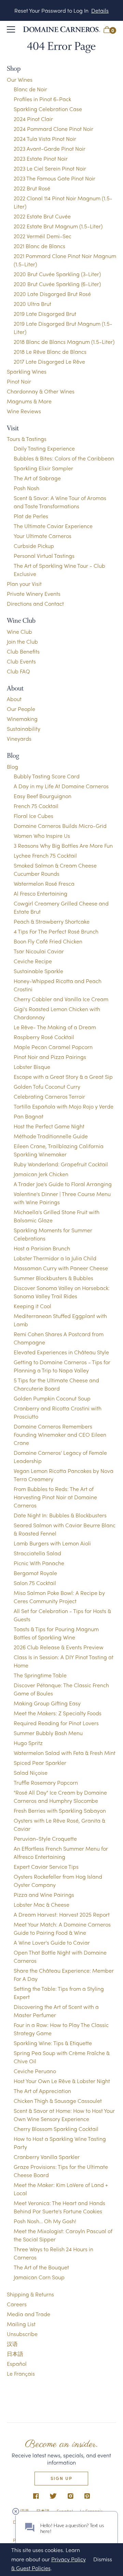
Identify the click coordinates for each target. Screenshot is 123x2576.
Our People (21, 709)
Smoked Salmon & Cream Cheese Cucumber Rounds (55, 869)
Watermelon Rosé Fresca (44, 883)
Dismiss (103, 2559)
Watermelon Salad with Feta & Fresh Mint (65, 1753)
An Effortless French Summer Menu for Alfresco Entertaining (61, 1853)
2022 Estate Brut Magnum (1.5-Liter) (58, 226)
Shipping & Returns (30, 2294)
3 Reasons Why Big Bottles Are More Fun (63, 846)
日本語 (15, 2354)
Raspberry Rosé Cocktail (44, 1037)
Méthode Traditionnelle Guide (51, 1136)
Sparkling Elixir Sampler (43, 468)
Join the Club (22, 641)
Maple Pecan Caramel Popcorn (53, 1047)
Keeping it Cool (32, 1306)
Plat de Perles (31, 516)
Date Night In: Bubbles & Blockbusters (60, 1515)
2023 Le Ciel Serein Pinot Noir (50, 168)
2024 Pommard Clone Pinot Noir (53, 129)
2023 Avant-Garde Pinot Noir (50, 149)
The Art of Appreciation (42, 2091)
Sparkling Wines (27, 371)
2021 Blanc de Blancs (39, 246)
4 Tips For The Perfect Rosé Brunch (56, 931)
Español (17, 2364)
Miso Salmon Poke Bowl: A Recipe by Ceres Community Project (59, 1597)
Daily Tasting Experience (44, 448)
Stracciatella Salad (37, 1553)
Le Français (21, 2373)
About (14, 699)
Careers (17, 2304)
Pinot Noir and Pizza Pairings (50, 1057)
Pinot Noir (19, 381)
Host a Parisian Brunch (42, 1248)
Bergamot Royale (35, 1573)
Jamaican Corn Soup (39, 2277)
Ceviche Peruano (35, 2071)
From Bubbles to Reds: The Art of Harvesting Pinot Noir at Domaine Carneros (55, 1497)
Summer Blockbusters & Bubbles (53, 1278)
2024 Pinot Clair (33, 119)
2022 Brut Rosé (32, 188)
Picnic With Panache (39, 1563)
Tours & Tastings (27, 439)
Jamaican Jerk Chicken (41, 1174)
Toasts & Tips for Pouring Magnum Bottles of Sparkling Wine (56, 1633)
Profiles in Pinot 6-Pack (42, 99)
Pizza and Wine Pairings (44, 1895)
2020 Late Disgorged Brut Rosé (52, 294)
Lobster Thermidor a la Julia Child (55, 1258)
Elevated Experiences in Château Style (61, 1352)
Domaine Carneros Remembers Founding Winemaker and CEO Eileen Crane (60, 1434)
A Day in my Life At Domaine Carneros (61, 786)
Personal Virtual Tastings (44, 556)
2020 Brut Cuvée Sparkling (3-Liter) (57, 274)
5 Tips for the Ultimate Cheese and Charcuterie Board (56, 1384)
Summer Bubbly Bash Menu (48, 1733)
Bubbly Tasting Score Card (47, 776)
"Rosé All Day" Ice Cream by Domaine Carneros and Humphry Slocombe (60, 1796)
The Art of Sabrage (37, 478)
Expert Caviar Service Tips (46, 1867)
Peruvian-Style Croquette (45, 1839)
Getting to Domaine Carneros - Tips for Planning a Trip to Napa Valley (62, 1366)
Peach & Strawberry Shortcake (52, 921)
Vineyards (19, 739)
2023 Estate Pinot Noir (41, 158)
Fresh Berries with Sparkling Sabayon (60, 1810)
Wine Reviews (24, 411)
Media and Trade (29, 2314)
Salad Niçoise (31, 1773)
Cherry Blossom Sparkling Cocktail (56, 2129)
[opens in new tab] (36, 2497)
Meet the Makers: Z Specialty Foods (58, 1713)
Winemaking (22, 719)
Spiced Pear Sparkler (40, 1763)
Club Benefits (23, 651)
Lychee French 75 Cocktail (45, 855)
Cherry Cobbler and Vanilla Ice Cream (61, 999)
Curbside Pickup (34, 546)
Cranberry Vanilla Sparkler (47, 2157)
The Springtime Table (40, 1675)
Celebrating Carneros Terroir (49, 1096)
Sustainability (24, 729)
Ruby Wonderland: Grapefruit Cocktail (61, 1164)
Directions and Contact (35, 603)
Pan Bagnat (29, 1116)
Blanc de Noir (30, 89)
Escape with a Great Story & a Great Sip (63, 1077)
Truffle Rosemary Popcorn (46, 1782)
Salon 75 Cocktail (35, 1583)
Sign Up (61, 2478)
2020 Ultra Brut (32, 304)
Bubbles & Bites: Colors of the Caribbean (64, 458)
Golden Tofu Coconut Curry (47, 1086)
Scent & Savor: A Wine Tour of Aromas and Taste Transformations (60, 502)
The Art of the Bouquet (41, 2267)
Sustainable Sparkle (38, 971)
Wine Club (19, 632)
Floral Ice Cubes (33, 816)
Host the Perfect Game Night (49, 1126)
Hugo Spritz (28, 1743)
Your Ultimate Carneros (43, 536)
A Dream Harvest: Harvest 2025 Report (62, 1914)
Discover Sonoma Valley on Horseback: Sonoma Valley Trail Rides (62, 1292)
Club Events (21, 661)
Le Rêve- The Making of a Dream (55, 1027)
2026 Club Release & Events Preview (59, 1647)
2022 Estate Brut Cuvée (42, 216)
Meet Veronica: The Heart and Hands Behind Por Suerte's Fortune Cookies (59, 2207)
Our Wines (20, 79)
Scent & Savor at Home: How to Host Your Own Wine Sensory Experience (64, 2115)
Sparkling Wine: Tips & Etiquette (53, 2043)
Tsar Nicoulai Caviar (39, 951)
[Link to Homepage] (62, 29)
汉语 (12, 2344)
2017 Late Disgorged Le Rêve (49, 361)
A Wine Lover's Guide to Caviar (52, 1942)
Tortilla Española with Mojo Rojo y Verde (64, 1106)
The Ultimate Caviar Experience (53, 526)
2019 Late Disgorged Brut (45, 314)
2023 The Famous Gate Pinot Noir (54, 178)
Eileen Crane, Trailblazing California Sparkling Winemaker (59, 1150)
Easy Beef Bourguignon (43, 796)
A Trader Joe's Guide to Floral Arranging (63, 1184)
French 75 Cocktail (36, 806)
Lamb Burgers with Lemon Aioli (52, 1543)
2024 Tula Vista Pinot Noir (45, 139)
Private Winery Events (34, 594)
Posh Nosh (26, 488)
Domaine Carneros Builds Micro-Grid (60, 826)
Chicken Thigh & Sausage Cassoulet (58, 2101)
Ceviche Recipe (33, 961)
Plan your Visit (24, 584)
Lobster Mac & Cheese (42, 1904)
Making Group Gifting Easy (47, 1703)
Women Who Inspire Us (42, 836)
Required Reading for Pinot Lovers (56, 1723)
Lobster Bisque (32, 1067)
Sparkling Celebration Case (48, 109)
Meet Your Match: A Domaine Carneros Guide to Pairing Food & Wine (62, 1928)
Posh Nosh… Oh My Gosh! (45, 2221)
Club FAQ (18, 671)
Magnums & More (29, 401)
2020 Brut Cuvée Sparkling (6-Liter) (57, 284)
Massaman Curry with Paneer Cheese (61, 1268)
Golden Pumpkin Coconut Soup (52, 1398)
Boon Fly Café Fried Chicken (48, 941)
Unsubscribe (22, 2334)
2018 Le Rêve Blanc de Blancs (50, 352)
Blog (12, 767)
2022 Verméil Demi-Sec (43, 236)
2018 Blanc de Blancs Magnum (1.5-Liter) (64, 342)
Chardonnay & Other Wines (41, 391)
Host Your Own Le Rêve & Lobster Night (62, 2081)
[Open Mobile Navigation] (11, 29)
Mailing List (21, 2324)
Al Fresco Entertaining (40, 893)
